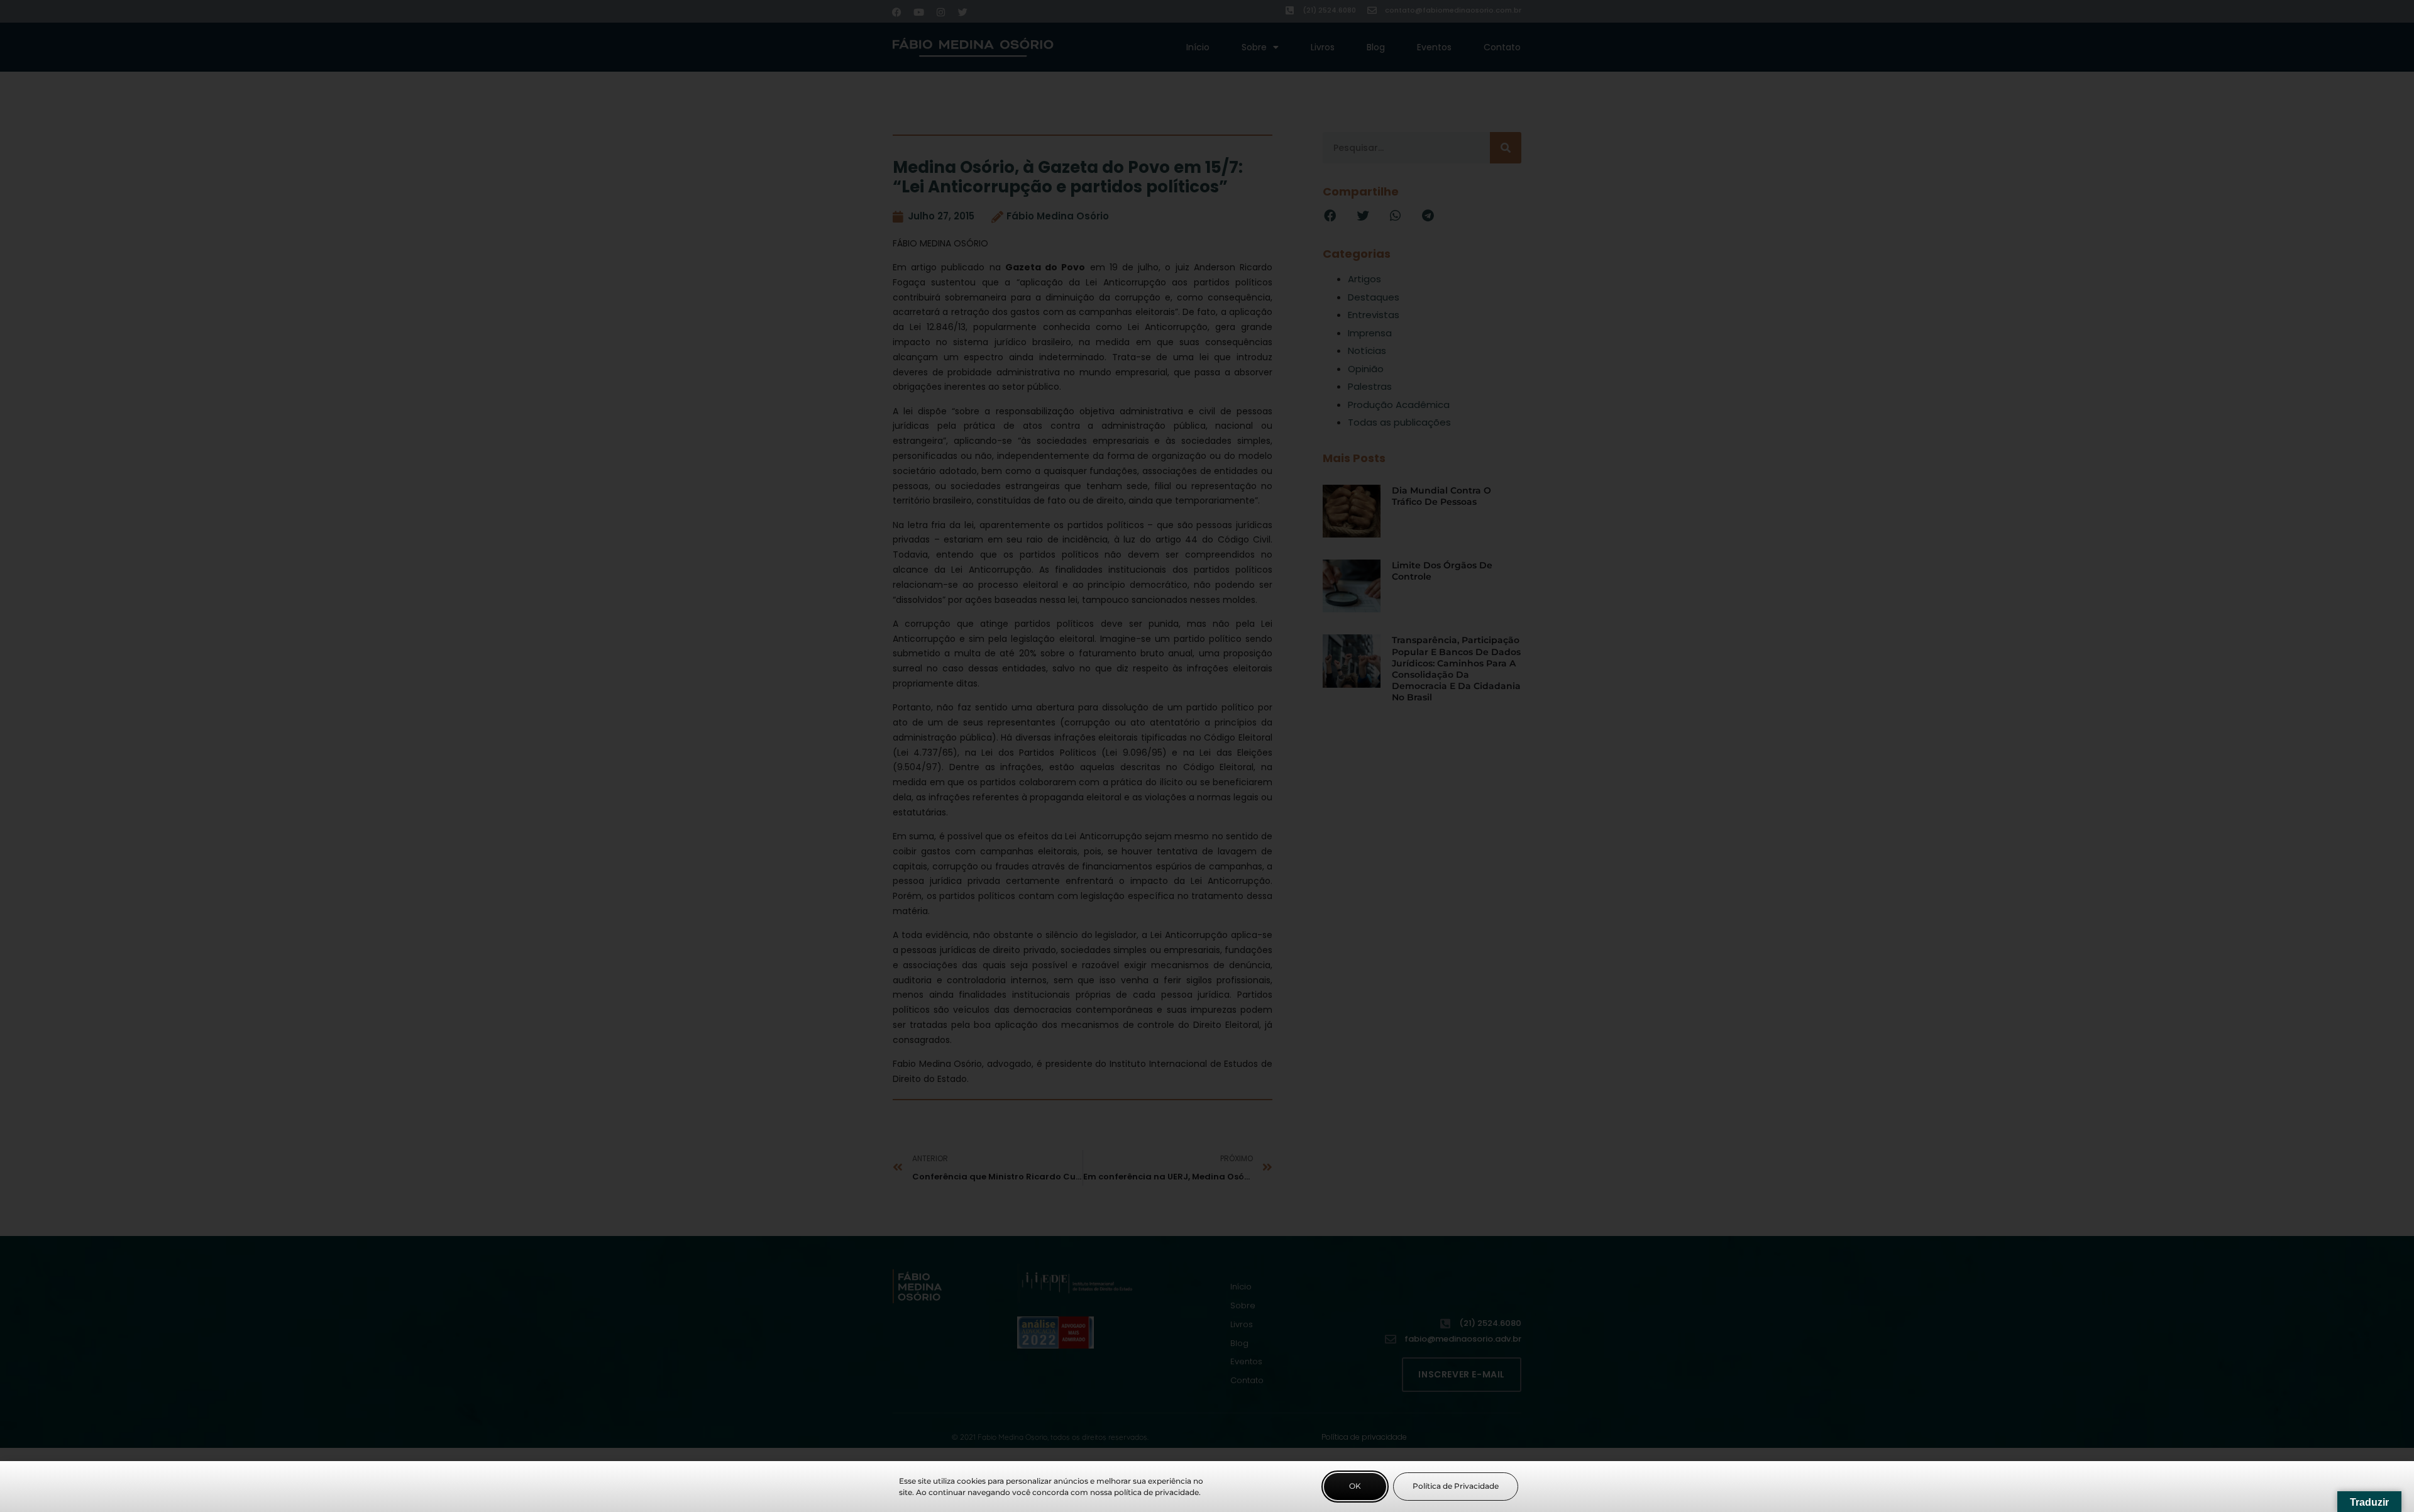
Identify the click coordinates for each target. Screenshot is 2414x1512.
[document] (1207, 756)
